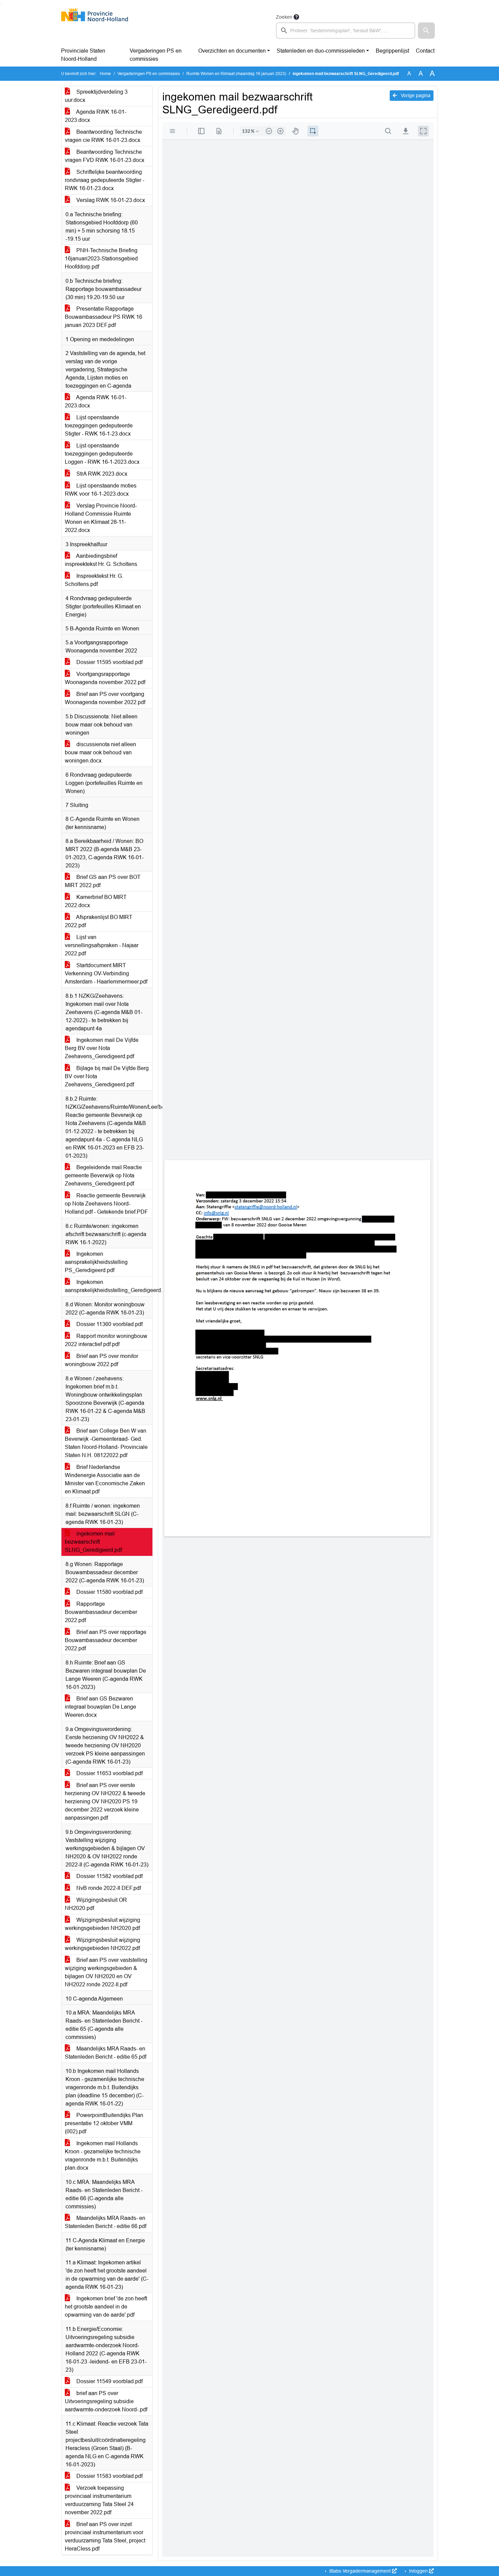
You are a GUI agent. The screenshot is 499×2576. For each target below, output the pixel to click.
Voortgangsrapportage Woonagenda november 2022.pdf (105, 678)
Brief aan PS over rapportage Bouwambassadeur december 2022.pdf (106, 1640)
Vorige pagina (415, 95)
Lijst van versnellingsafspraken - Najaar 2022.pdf (102, 945)
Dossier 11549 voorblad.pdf (109, 2381)
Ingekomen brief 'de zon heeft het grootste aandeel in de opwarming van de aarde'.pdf (106, 2307)
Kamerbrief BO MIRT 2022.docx (96, 901)
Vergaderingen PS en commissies (156, 55)
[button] (426, 31)
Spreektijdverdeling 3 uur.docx (96, 96)
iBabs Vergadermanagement (360, 2571)
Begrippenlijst (392, 51)
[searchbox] (346, 31)
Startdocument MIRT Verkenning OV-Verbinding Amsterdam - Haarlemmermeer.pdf (106, 973)
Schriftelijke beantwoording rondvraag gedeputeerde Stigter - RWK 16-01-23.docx (105, 180)
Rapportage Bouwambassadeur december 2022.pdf (101, 1612)
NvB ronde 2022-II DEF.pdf (108, 1888)
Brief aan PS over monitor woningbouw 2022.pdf (101, 1360)
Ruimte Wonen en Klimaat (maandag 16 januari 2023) (236, 74)
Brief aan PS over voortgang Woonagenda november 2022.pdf (105, 698)
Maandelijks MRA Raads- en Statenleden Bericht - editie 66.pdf (106, 2222)
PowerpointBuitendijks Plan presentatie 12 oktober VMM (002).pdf (104, 2123)
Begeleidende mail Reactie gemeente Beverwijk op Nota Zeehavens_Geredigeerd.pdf (103, 1175)
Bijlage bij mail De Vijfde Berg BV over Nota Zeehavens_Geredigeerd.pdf (107, 1076)
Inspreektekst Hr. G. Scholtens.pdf (94, 580)
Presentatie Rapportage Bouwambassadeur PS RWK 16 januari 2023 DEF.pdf (104, 317)
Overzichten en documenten (232, 51)
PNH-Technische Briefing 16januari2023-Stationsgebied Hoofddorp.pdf (101, 259)
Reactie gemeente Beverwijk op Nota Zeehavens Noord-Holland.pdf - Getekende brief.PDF (106, 1204)
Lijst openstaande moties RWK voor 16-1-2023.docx (101, 490)
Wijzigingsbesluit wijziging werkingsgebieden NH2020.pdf (103, 1924)
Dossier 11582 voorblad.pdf (109, 1876)
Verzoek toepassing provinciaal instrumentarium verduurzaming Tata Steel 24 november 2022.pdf (99, 2500)
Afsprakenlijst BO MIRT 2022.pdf (99, 921)
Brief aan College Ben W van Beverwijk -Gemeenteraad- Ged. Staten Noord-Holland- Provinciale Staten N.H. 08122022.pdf (106, 1443)
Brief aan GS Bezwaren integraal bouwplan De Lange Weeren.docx (100, 1707)
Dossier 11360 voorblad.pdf (109, 1324)
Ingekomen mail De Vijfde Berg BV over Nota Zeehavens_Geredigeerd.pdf (102, 1048)
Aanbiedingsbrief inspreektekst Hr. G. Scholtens (101, 560)
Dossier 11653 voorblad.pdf (109, 1773)
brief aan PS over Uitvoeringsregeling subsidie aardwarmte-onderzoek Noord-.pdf (106, 2401)
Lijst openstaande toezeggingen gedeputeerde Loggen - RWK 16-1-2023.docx (102, 454)
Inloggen (418, 2571)
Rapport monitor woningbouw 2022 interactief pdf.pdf (106, 1340)
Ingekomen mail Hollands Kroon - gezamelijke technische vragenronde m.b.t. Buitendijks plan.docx (103, 2156)
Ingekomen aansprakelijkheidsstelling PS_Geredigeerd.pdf (96, 1262)
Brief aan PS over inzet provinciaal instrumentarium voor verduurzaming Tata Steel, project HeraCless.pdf (105, 2536)
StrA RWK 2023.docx (101, 474)
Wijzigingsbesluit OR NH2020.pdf (96, 1904)
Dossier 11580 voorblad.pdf (109, 1592)
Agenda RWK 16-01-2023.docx (96, 116)
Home (105, 74)
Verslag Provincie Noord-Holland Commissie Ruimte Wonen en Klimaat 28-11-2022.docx (101, 518)
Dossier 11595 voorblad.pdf (109, 662)
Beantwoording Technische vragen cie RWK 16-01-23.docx (103, 136)
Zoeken (284, 17)
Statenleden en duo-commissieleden (321, 51)
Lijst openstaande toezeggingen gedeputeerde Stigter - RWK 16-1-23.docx (99, 426)
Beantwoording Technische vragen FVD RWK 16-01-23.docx (105, 156)
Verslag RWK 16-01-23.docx (110, 200)
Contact (425, 51)
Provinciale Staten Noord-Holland (83, 55)
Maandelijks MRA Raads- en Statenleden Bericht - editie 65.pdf (106, 2053)
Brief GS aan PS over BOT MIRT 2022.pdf (103, 881)
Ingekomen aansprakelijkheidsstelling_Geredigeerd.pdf (109, 1286)
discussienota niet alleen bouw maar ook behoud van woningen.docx (100, 752)
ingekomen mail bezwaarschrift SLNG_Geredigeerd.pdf (93, 1542)
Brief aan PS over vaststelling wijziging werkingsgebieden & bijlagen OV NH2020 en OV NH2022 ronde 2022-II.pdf (106, 1972)
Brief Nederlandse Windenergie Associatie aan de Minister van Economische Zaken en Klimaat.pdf (105, 1479)
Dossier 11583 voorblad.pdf (109, 2476)
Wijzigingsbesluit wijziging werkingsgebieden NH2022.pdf (103, 1944)
